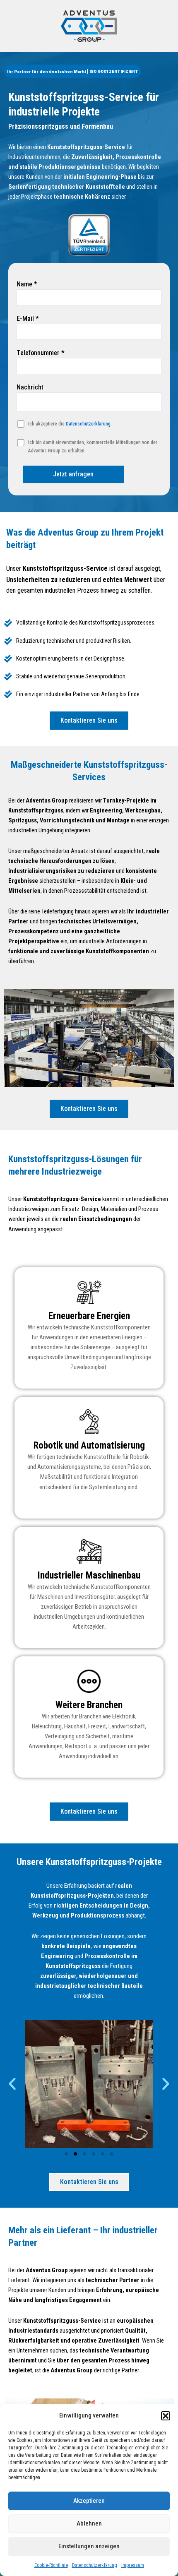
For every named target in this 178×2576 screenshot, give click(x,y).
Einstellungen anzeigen (89, 2546)
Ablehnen (89, 2523)
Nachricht (30, 387)
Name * (27, 284)
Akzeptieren (89, 2501)
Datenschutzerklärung (95, 2565)
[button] (166, 2416)
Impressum (133, 2565)
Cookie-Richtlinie (51, 2565)
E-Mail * (28, 318)
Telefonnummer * (41, 353)
